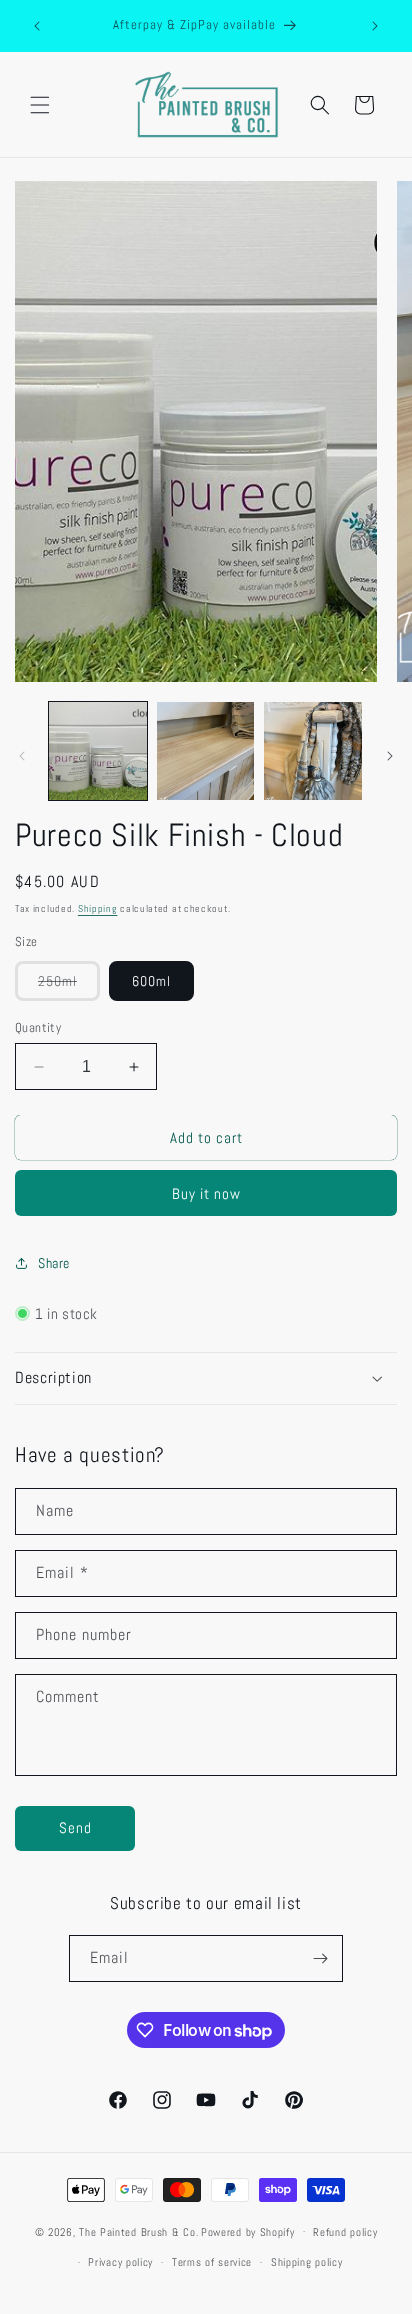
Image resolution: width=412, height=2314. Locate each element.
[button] (40, 105)
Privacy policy (120, 2262)
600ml (151, 981)
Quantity (38, 1027)
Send (75, 1827)
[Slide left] (22, 756)
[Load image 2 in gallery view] (206, 751)
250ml (69, 986)
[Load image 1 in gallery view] (98, 751)
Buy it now (206, 1193)
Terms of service (212, 2262)
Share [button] (54, 1263)
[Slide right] (390, 756)
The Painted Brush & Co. (138, 2231)
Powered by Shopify (248, 2231)
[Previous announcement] (37, 26)
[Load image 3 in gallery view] (313, 751)
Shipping (98, 908)
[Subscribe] (320, 1958)
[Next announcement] (375, 26)
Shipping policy (307, 2262)
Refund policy (345, 2232)
